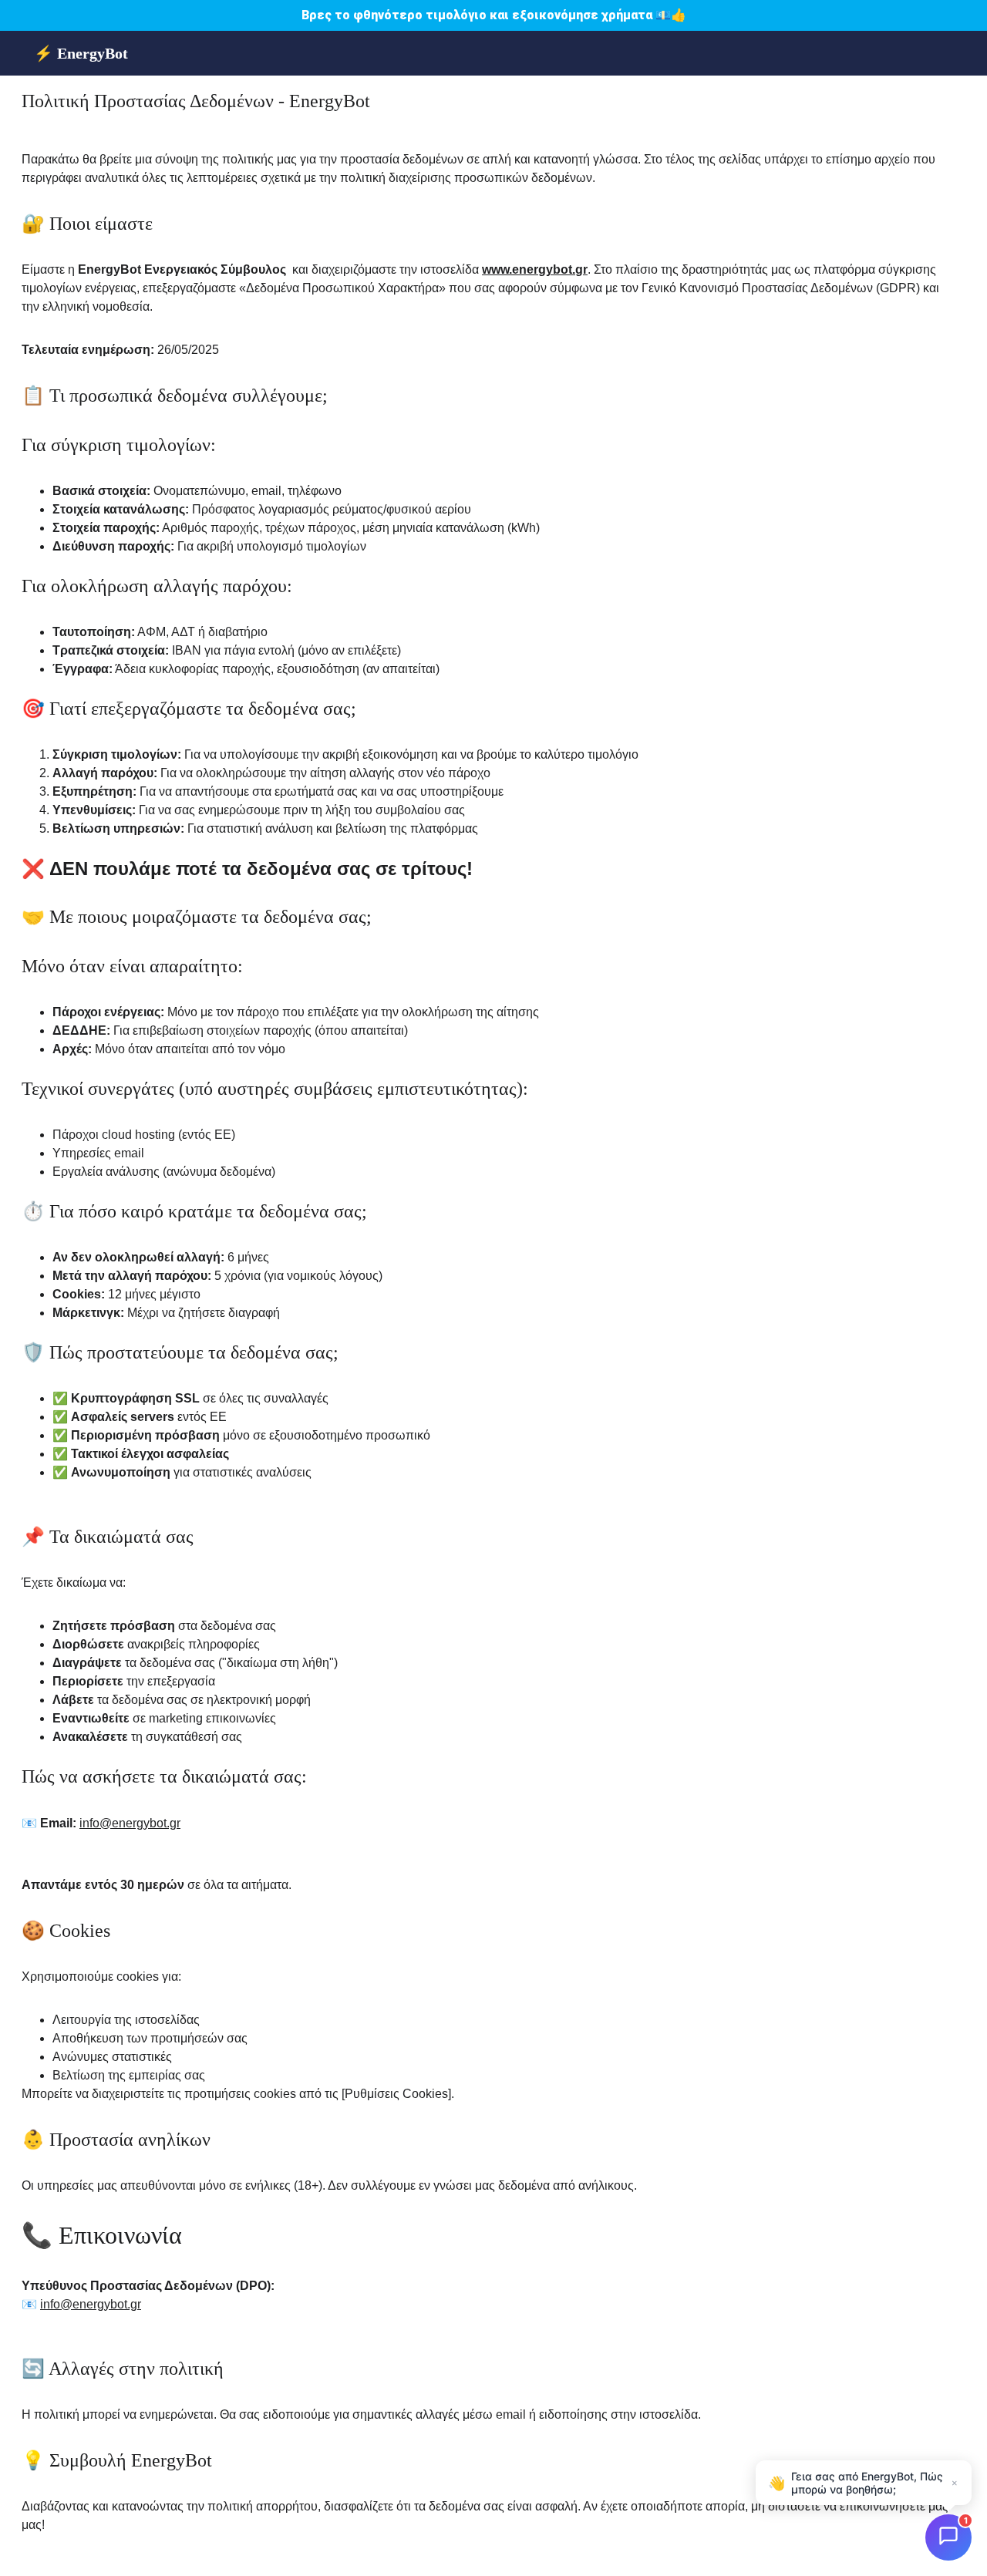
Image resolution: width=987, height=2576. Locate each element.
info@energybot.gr (130, 1823)
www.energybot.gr (535, 269)
